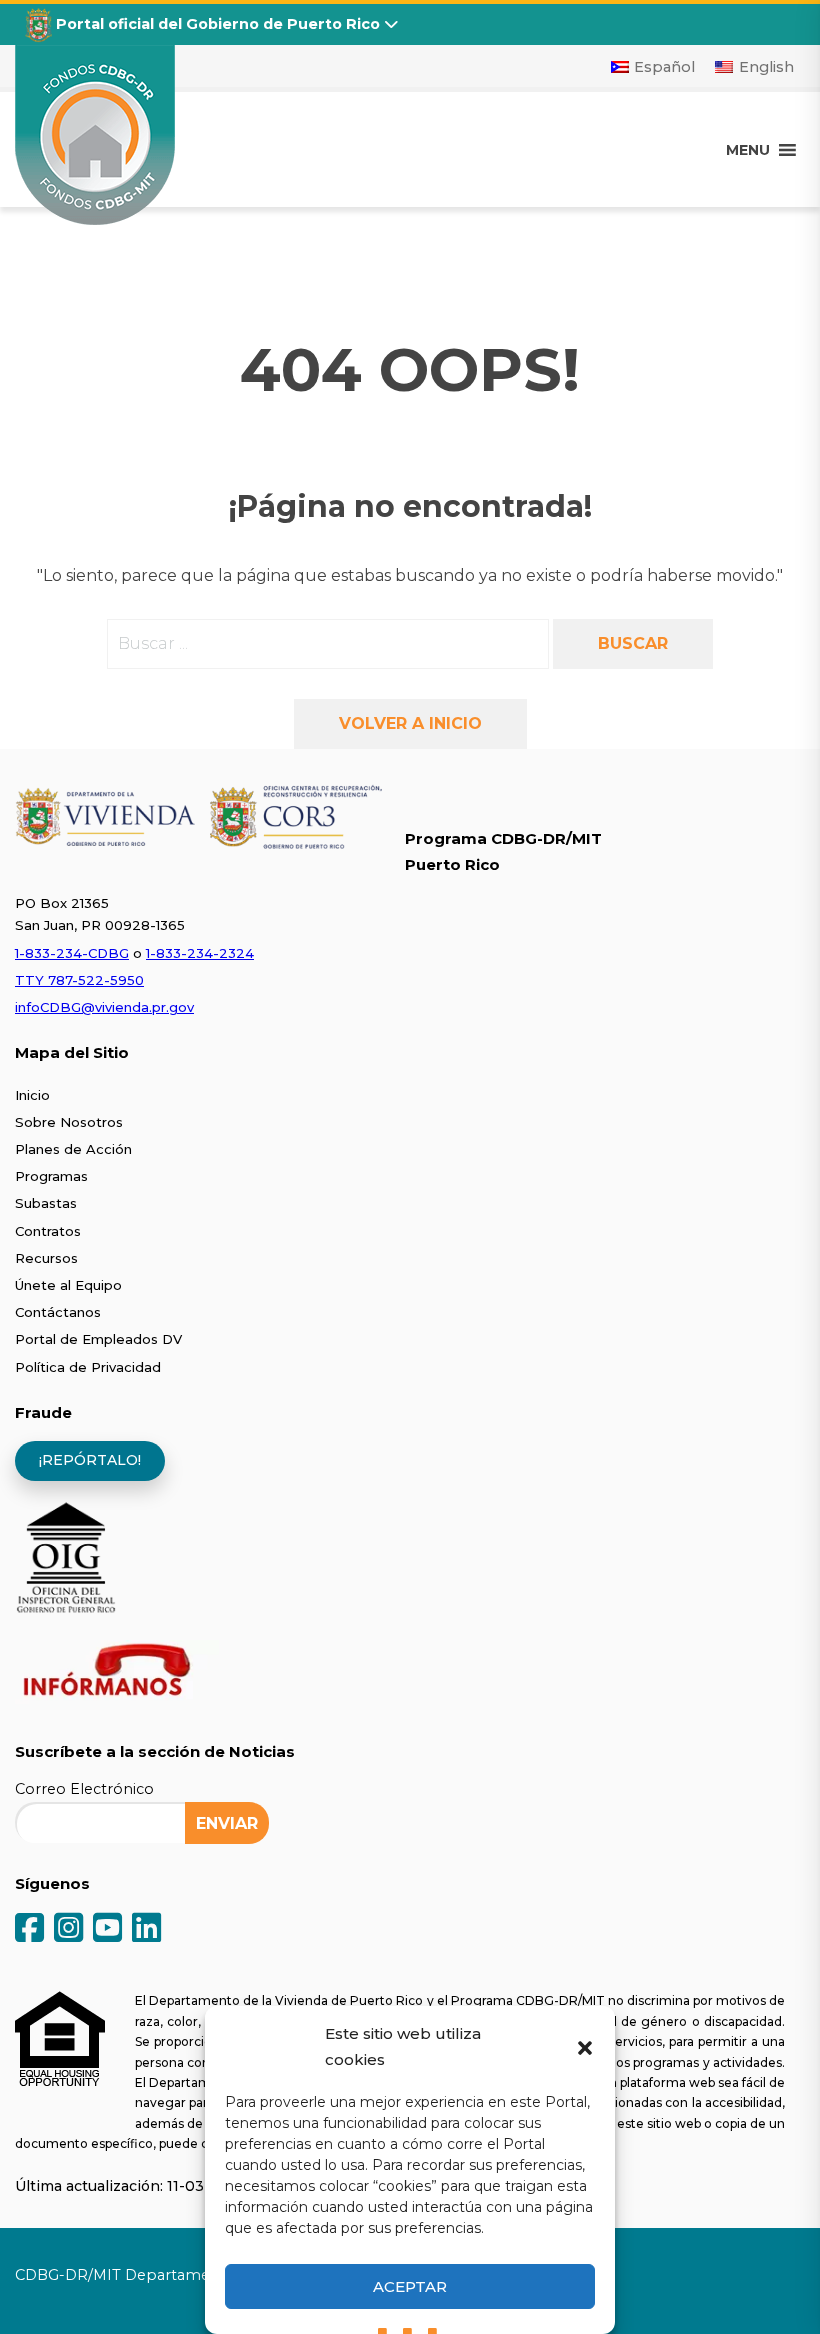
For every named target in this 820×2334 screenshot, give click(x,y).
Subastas (46, 1203)
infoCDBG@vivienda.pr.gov (104, 1007)
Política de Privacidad (88, 1367)
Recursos (46, 1258)
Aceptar (410, 2286)
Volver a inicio (410, 723)
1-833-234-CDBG (72, 953)
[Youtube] (107, 1929)
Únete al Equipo (68, 1285)
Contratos (48, 1231)
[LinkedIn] (146, 1929)
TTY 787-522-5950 (79, 980)
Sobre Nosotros (69, 1122)
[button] (585, 2047)
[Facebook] (29, 1929)
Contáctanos (58, 1312)
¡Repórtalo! (90, 1460)
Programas (51, 1176)
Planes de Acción (73, 1149)
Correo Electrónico (84, 1789)
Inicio (32, 1095)
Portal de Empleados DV (98, 1339)
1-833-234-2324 (200, 953)
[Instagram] (68, 1929)
